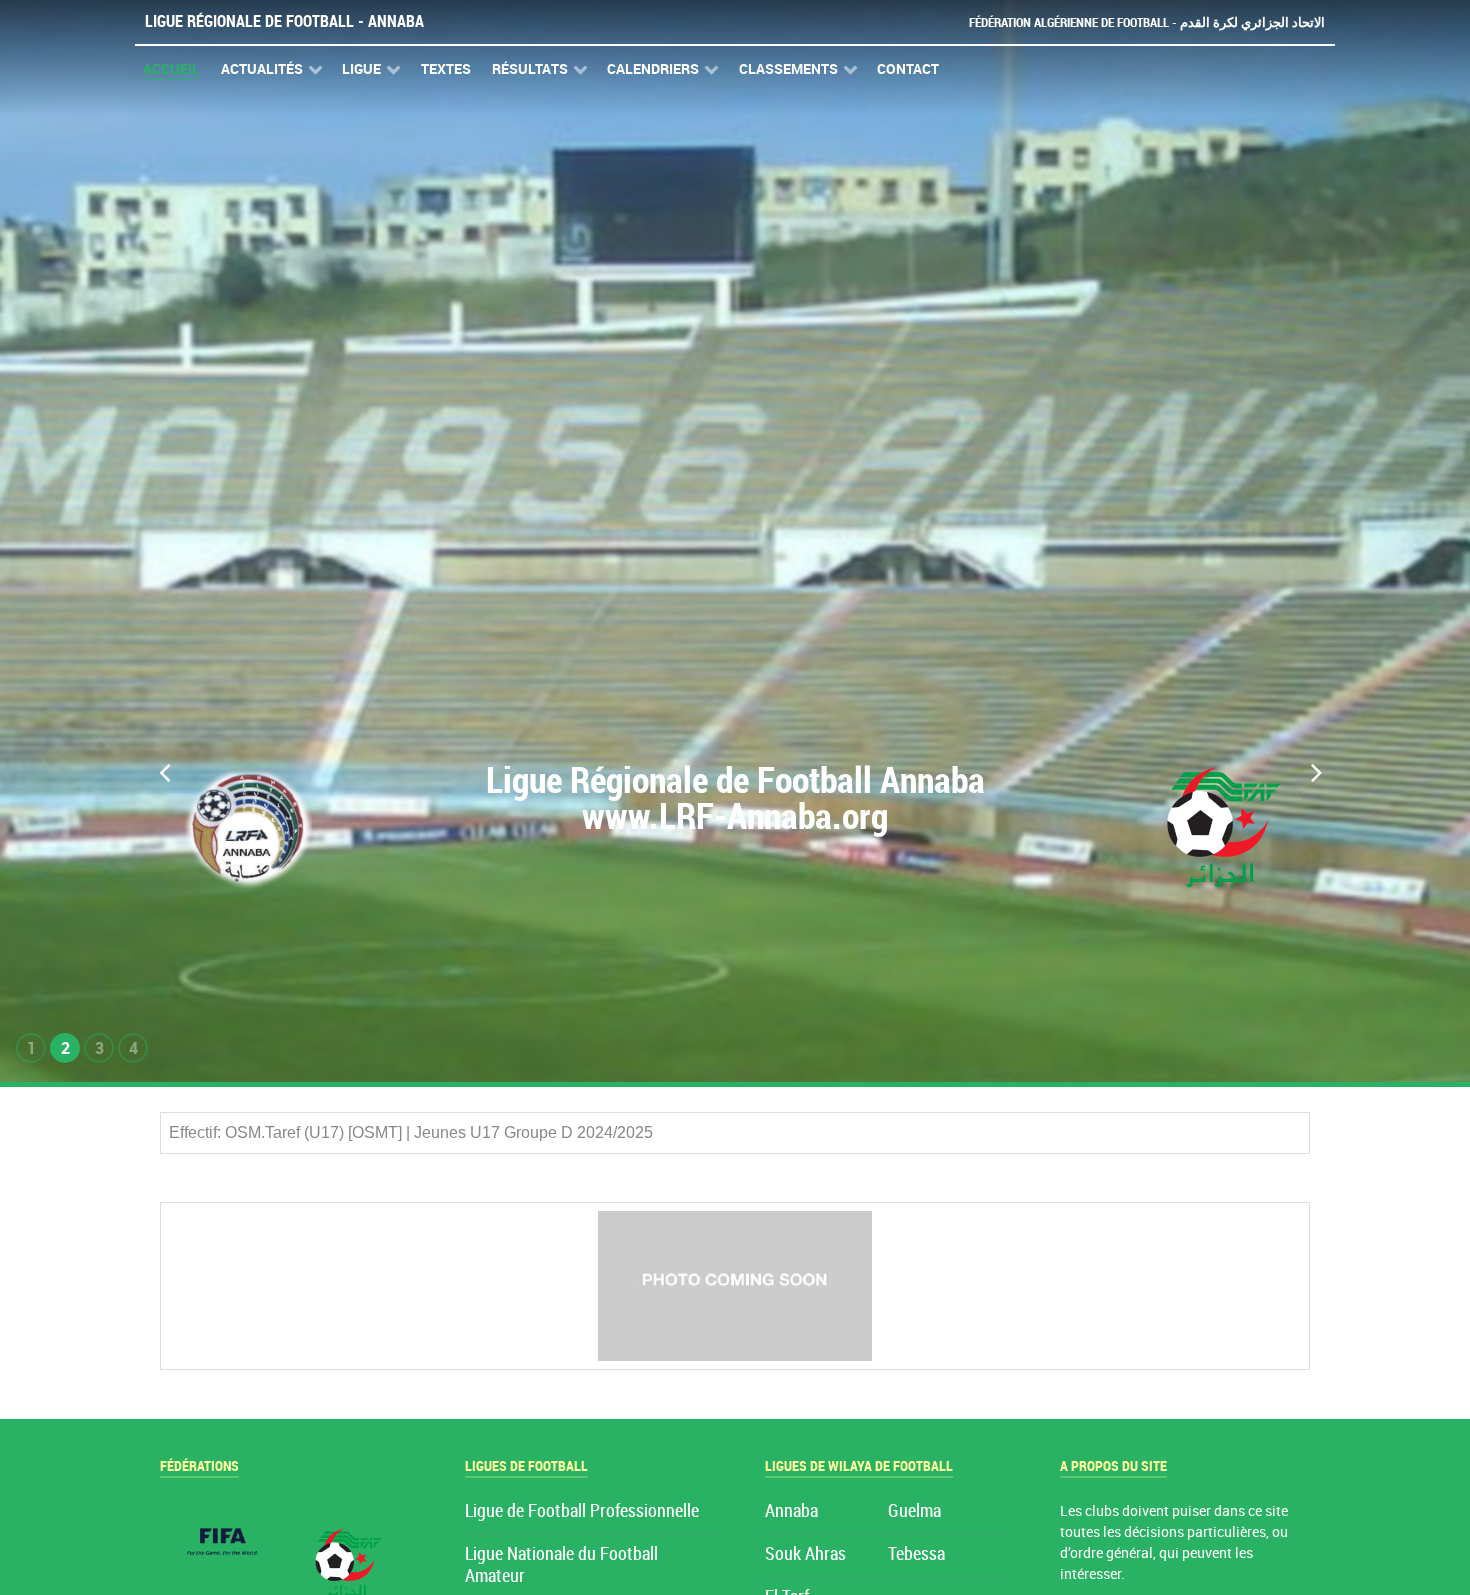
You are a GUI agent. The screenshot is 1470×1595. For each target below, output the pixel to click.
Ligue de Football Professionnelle (582, 1511)
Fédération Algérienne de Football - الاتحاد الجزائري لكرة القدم (1147, 22)
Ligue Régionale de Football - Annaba (284, 21)
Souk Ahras (805, 1554)
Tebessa (916, 1554)
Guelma (914, 1511)
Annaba (791, 1511)
